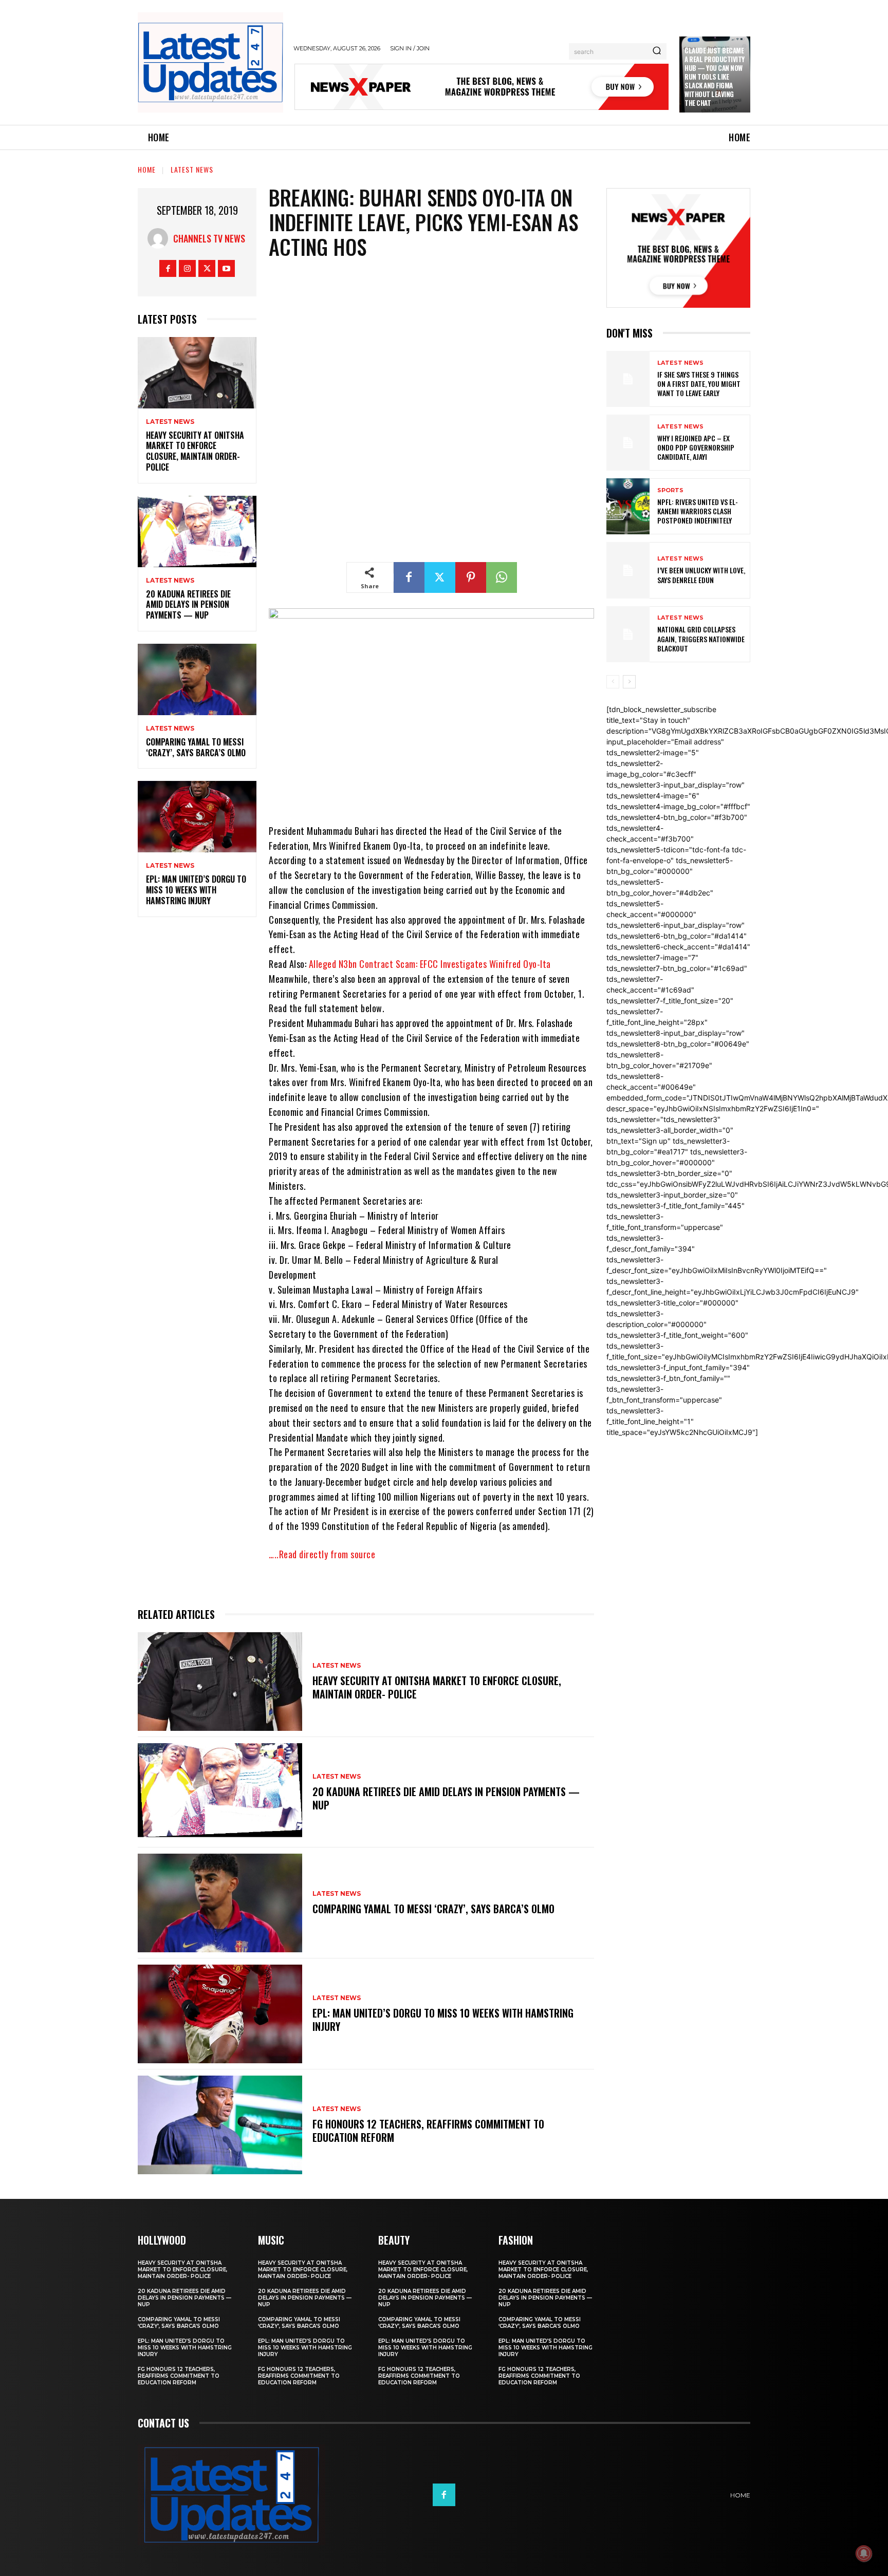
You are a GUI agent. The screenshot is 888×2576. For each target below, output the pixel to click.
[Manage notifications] (864, 2553)
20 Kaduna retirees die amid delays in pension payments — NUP (188, 605)
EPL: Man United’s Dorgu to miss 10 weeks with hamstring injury (196, 890)
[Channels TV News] (160, 238)
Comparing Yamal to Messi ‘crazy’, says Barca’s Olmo (196, 747)
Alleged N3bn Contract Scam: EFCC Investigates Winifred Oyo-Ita (430, 964)
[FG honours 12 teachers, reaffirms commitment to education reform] (220, 2125)
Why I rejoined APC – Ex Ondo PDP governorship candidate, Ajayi (696, 447)
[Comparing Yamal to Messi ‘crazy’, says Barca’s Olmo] (197, 679)
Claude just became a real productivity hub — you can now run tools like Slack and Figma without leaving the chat (715, 76)
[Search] (657, 51)
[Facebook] (168, 268)
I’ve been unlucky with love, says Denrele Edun (701, 575)
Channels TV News (209, 238)
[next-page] (629, 682)
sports (670, 490)
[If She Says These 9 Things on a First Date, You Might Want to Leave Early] (628, 379)
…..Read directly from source (322, 1554)
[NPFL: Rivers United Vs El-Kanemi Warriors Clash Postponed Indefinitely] (628, 506)
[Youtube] (226, 268)
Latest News (192, 169)
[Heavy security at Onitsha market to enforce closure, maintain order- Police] (197, 373)
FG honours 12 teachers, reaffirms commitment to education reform (428, 2131)
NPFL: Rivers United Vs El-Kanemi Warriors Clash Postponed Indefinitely (698, 511)
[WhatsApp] (502, 577)
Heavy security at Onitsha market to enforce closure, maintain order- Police (195, 451)
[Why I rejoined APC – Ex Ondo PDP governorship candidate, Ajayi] (628, 443)
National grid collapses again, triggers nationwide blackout (701, 638)
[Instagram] (187, 268)
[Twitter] (207, 268)
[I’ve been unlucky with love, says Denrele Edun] (628, 570)
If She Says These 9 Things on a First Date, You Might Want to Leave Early (699, 384)
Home (147, 169)
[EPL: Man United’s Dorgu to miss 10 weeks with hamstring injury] (197, 817)
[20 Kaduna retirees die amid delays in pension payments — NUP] (197, 531)
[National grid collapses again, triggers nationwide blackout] (628, 634)
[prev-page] (613, 682)
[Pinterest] (471, 577)
